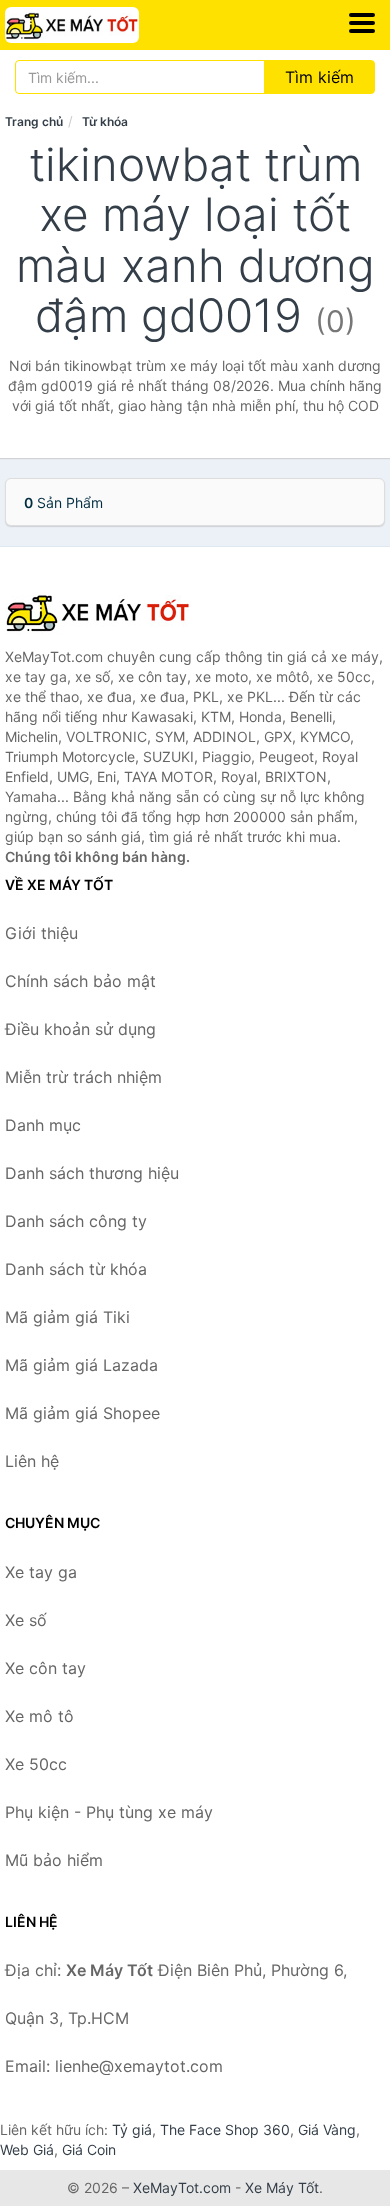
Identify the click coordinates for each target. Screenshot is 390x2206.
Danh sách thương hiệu (92, 1173)
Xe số (26, 1620)
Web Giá (27, 2149)
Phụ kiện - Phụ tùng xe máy (109, 1812)
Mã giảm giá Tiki (67, 1317)
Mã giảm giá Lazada (81, 1365)
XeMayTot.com (182, 2187)
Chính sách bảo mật (80, 981)
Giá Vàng (327, 2129)
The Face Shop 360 (225, 2129)
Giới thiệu (41, 933)
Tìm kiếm (319, 77)
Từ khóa (105, 121)
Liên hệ (32, 1461)
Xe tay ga (41, 1572)
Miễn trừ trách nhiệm (83, 1077)
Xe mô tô (39, 1716)
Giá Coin (89, 2149)
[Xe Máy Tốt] (105, 612)
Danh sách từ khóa (76, 1269)
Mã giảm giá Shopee (82, 1413)
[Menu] (362, 23)
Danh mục (43, 1125)
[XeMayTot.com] (98, 25)
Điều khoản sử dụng (80, 1029)
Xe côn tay (45, 1668)
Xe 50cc (36, 1764)
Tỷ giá (132, 2129)
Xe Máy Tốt (282, 2187)
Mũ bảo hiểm (54, 1860)
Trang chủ (34, 121)
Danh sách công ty (76, 1221)
